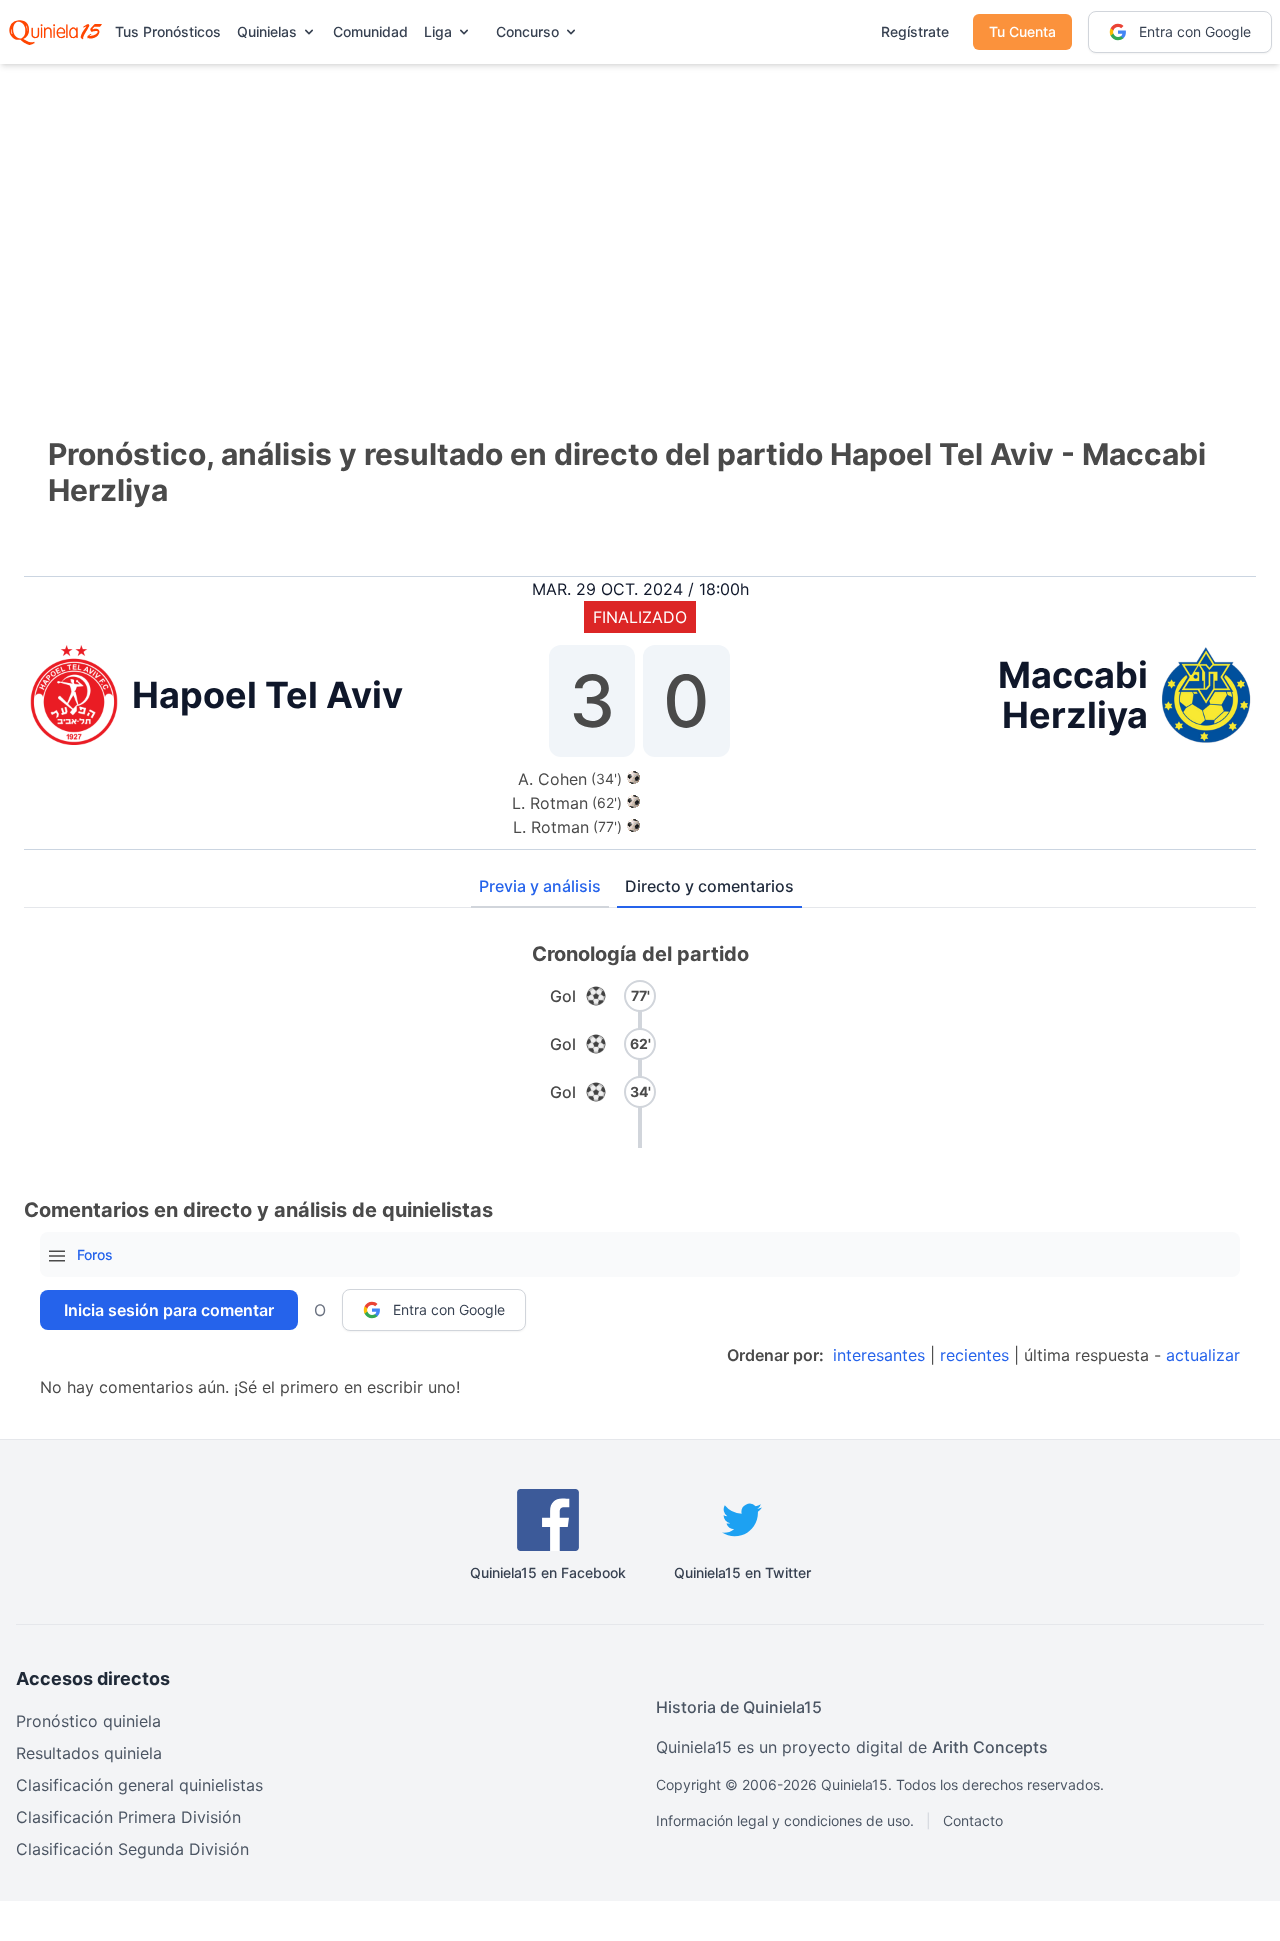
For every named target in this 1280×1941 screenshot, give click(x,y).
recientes (974, 1355)
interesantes (879, 1355)
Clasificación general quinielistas (139, 1785)
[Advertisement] (640, 220)
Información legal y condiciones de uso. (785, 1820)
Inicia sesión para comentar (169, 1310)
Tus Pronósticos (168, 31)
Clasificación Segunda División (132, 1849)
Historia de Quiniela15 (739, 1707)
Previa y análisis (540, 886)
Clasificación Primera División (128, 1817)
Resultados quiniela (89, 1753)
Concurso (527, 31)
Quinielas (267, 31)
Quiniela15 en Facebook (548, 1572)
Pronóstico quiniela (88, 1721)
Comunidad (370, 31)
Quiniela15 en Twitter (742, 1572)
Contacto (973, 1820)
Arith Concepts (990, 1747)
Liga (438, 31)
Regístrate (915, 31)
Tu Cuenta (1022, 31)
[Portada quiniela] (55, 32)
